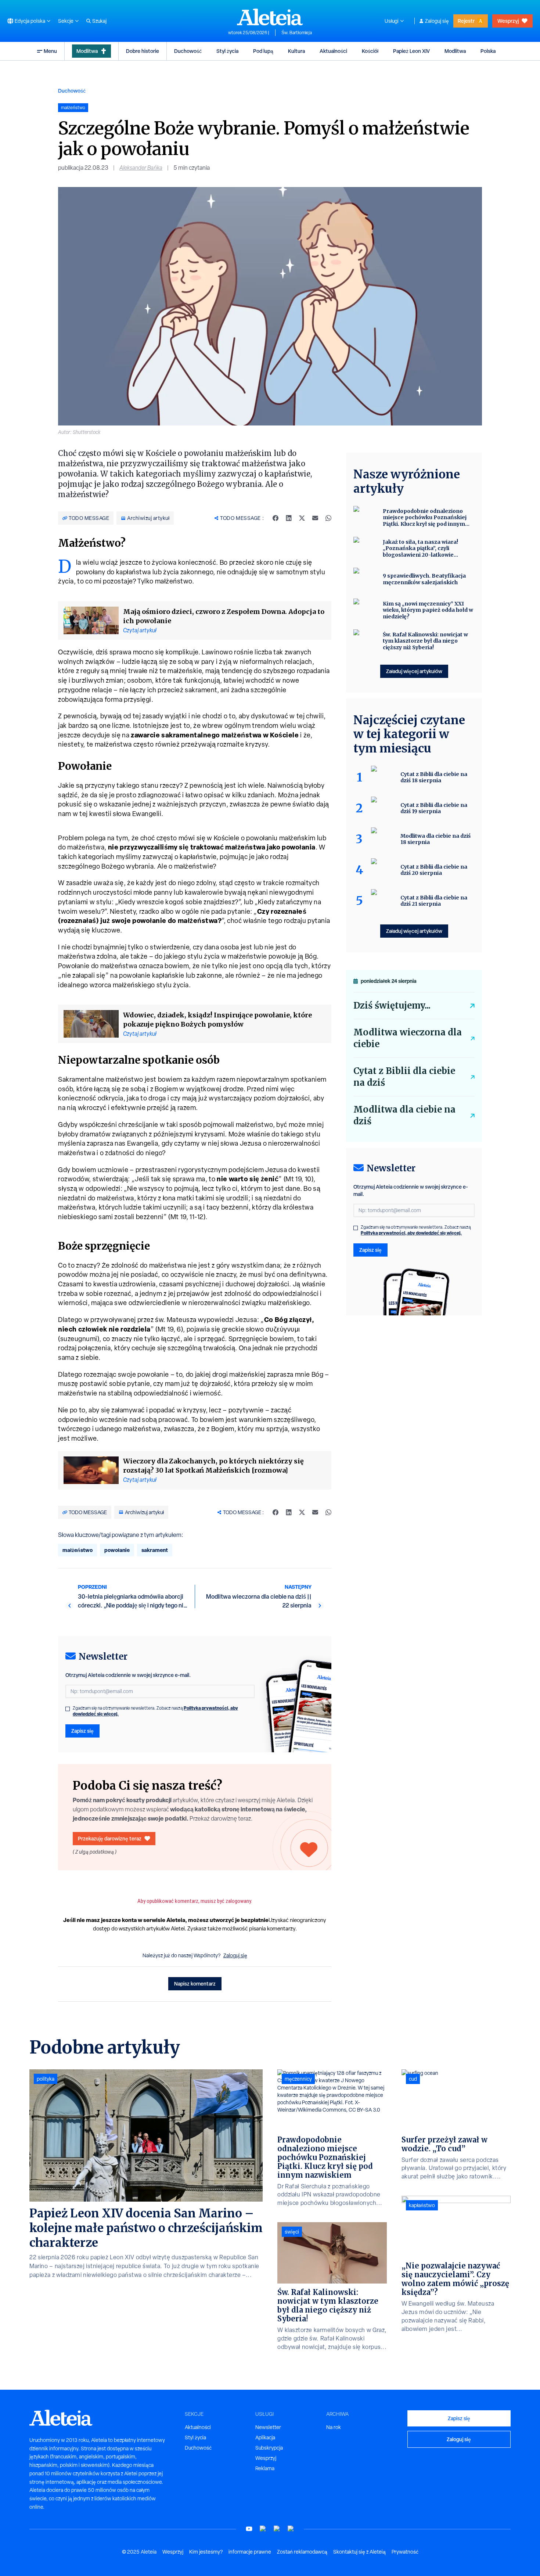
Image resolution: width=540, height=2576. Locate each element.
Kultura (296, 51)
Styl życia (227, 51)
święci (292, 2232)
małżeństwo (78, 1550)
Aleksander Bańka (141, 168)
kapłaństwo (422, 2205)
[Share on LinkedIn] (289, 518)
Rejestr (466, 21)
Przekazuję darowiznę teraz (110, 1838)
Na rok (334, 2427)
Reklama (265, 2468)
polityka (46, 2079)
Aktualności (333, 51)
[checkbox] (68, 1709)
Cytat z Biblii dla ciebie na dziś (404, 1077)
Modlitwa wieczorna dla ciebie (408, 1038)
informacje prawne (250, 2552)
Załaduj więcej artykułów (414, 671)
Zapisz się (82, 1731)
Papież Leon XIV (411, 51)
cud (413, 2079)
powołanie (117, 1550)
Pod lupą (263, 51)
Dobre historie (143, 51)
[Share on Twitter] (302, 518)
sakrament (155, 1550)
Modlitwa (87, 51)
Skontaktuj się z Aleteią (359, 2552)
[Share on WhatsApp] (328, 518)
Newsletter (268, 2427)
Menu (50, 51)
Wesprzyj (508, 21)
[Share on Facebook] (276, 518)
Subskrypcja (269, 2448)
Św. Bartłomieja (297, 33)
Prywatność (405, 2552)
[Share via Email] (315, 518)
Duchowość (188, 51)
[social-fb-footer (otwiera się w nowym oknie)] (263, 2529)
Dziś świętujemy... (392, 1005)
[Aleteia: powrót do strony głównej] (270, 17)
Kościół (370, 51)
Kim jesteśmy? (206, 2552)
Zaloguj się (437, 21)
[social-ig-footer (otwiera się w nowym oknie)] (291, 2529)
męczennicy (298, 2079)
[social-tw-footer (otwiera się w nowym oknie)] (277, 2529)
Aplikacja (265, 2437)
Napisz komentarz (195, 1984)
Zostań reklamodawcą (302, 2552)
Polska (488, 51)
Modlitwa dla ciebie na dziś (404, 1115)
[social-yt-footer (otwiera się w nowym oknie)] (249, 2529)
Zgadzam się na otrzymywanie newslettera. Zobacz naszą (155, 1711)
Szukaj (99, 21)
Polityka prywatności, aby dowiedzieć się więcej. (411, 1233)
